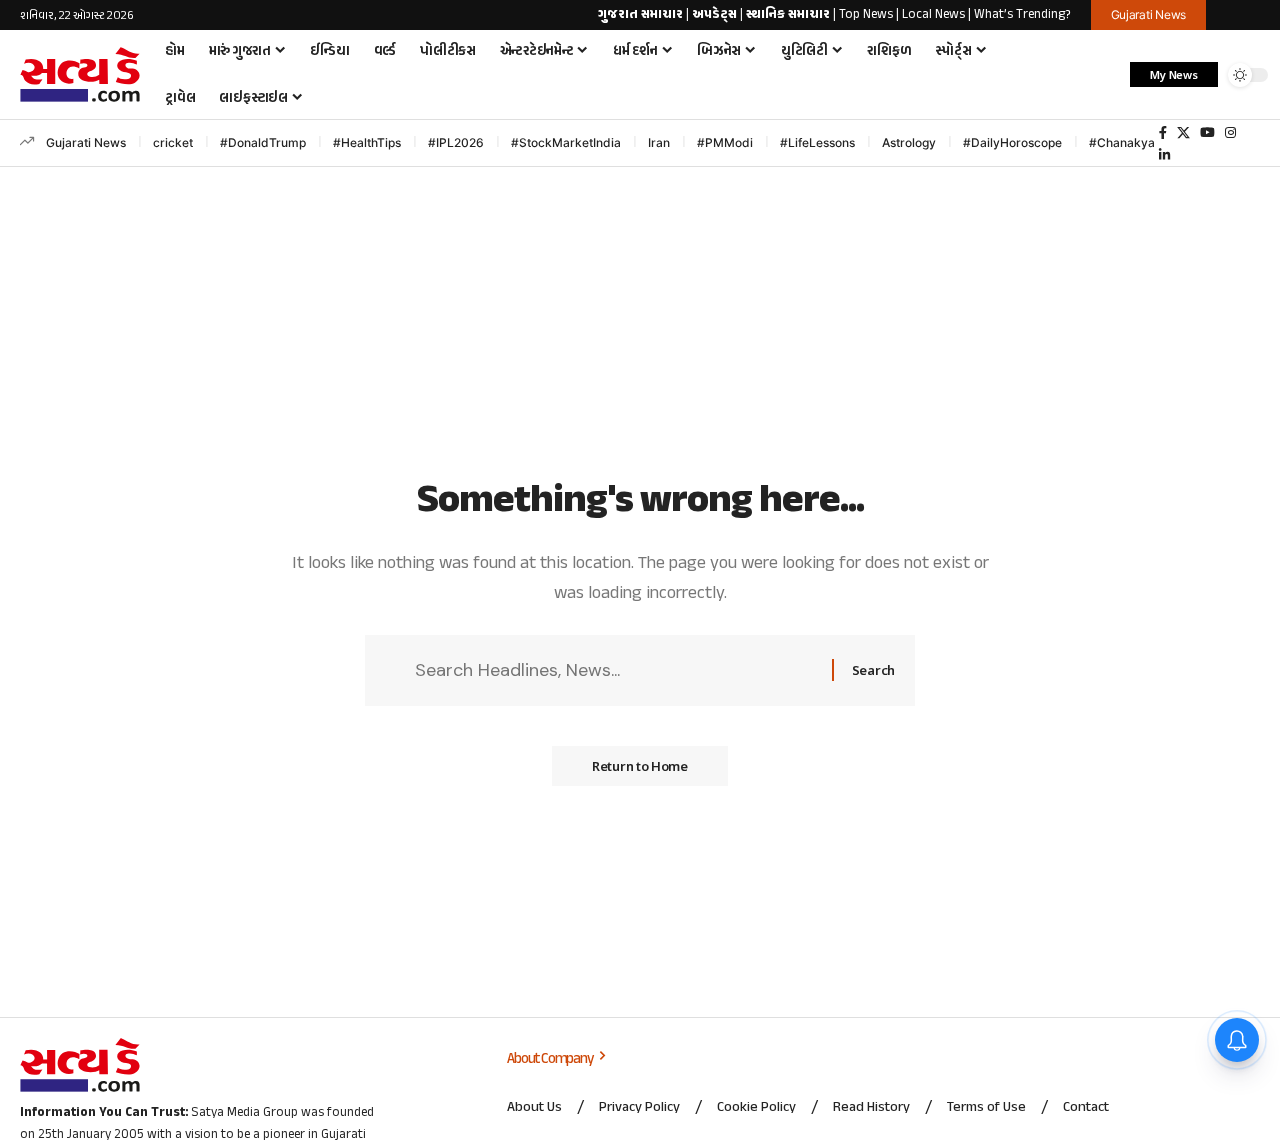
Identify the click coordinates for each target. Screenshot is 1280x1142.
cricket (173, 142)
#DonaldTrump (263, 142)
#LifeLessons (817, 142)
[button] (1105, 75)
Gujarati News (86, 142)
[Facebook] (1163, 133)
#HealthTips (367, 142)
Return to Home (640, 766)
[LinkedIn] (1164, 155)
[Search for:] (616, 670)
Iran (659, 142)
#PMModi (725, 142)
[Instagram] (1230, 133)
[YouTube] (1207, 133)
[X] (1183, 133)
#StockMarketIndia (566, 142)
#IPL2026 (456, 142)
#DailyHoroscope (1012, 142)
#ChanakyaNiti (1131, 142)
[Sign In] (1243, 15)
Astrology (909, 142)
